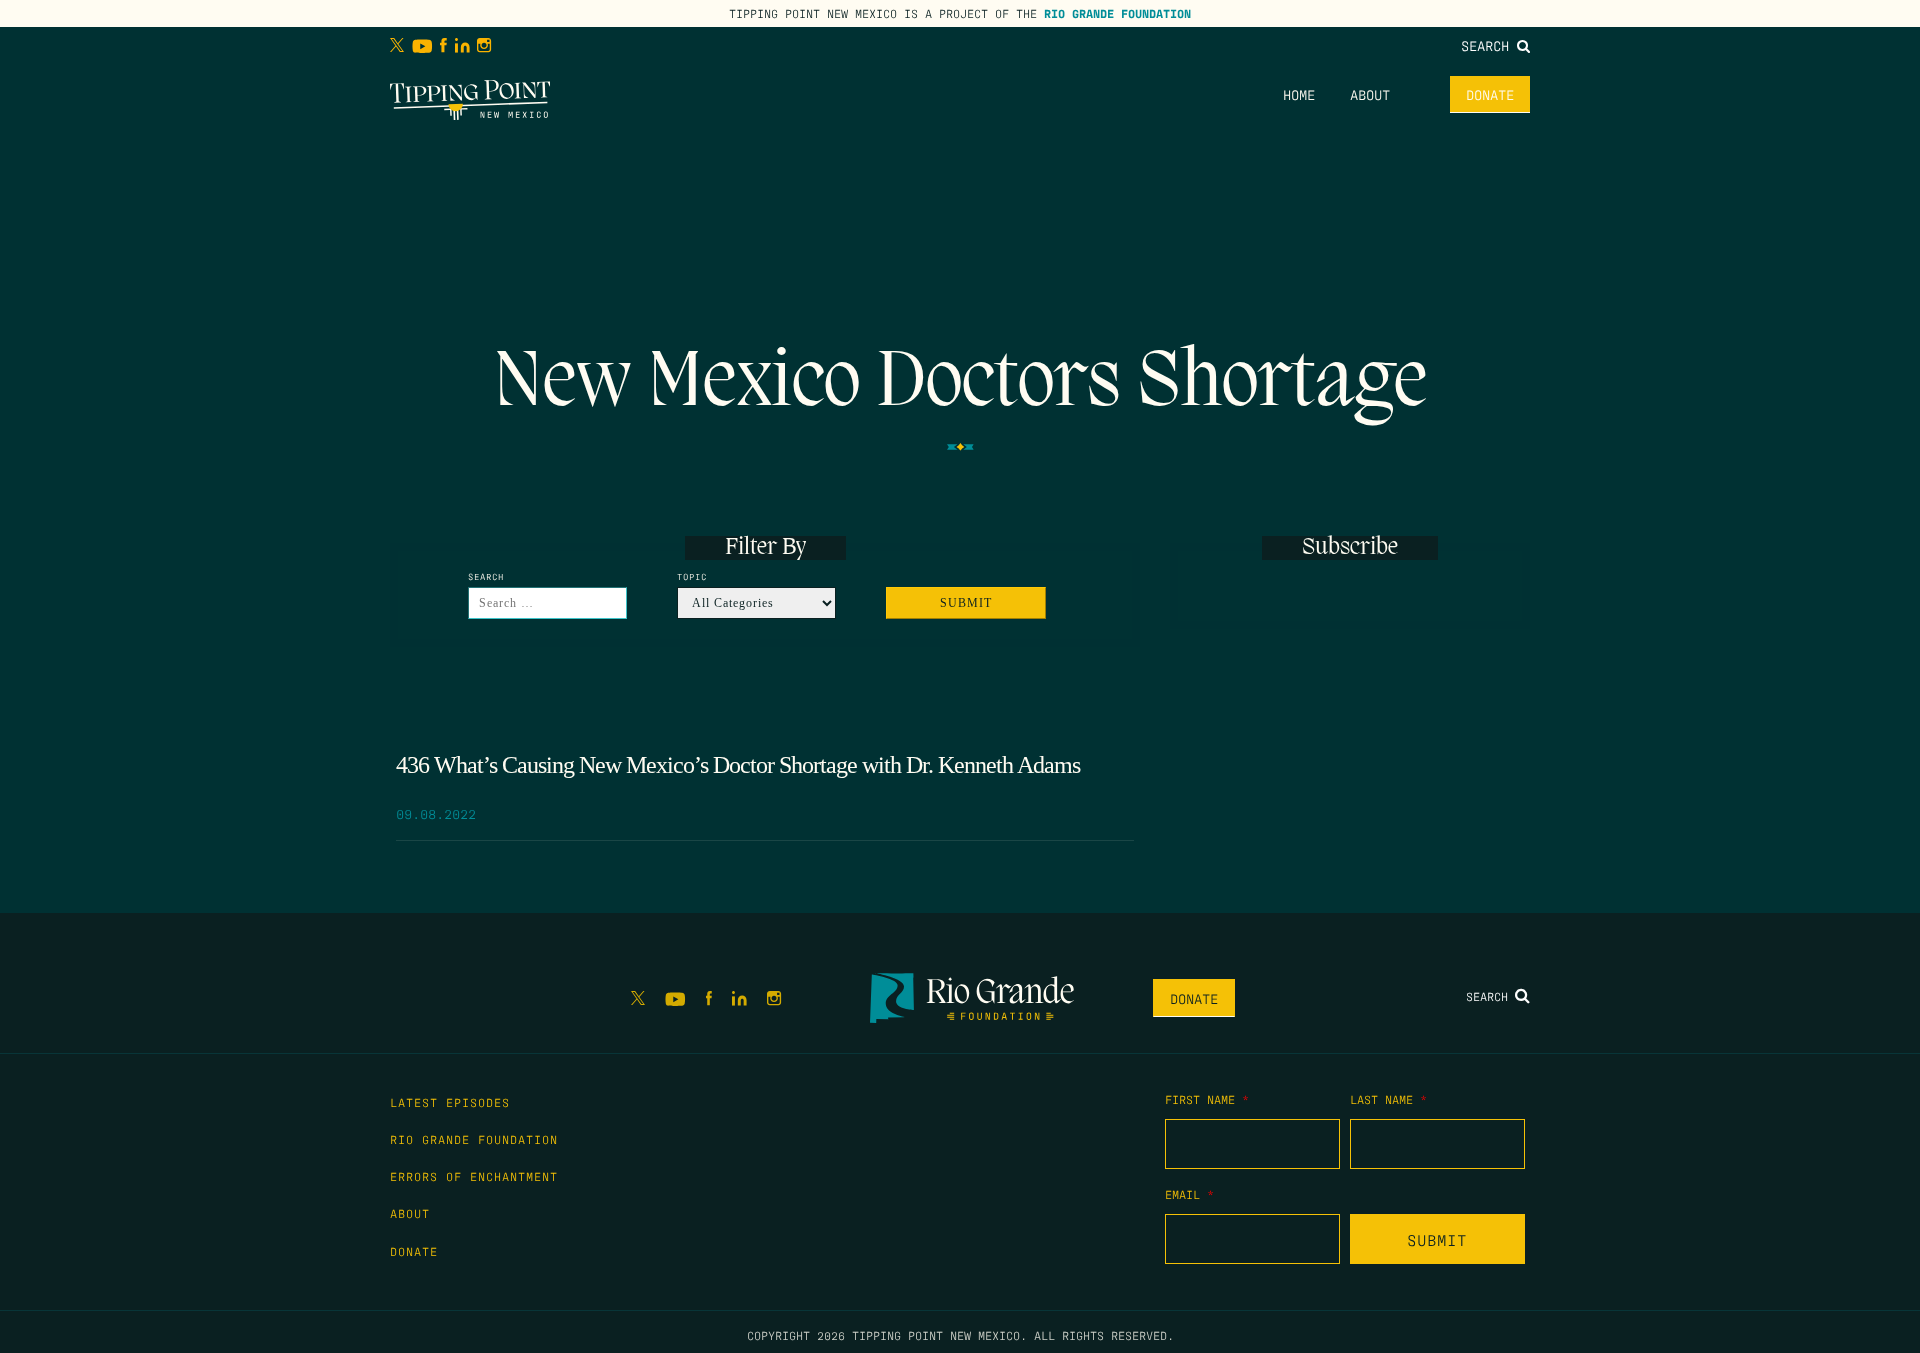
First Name (1207, 1099)
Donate (1490, 94)
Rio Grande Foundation (1117, 13)
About (1370, 94)
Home (1299, 94)
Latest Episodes (450, 1102)
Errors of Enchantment (474, 1176)
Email (1189, 1194)
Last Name (1388, 1099)
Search (1489, 45)
